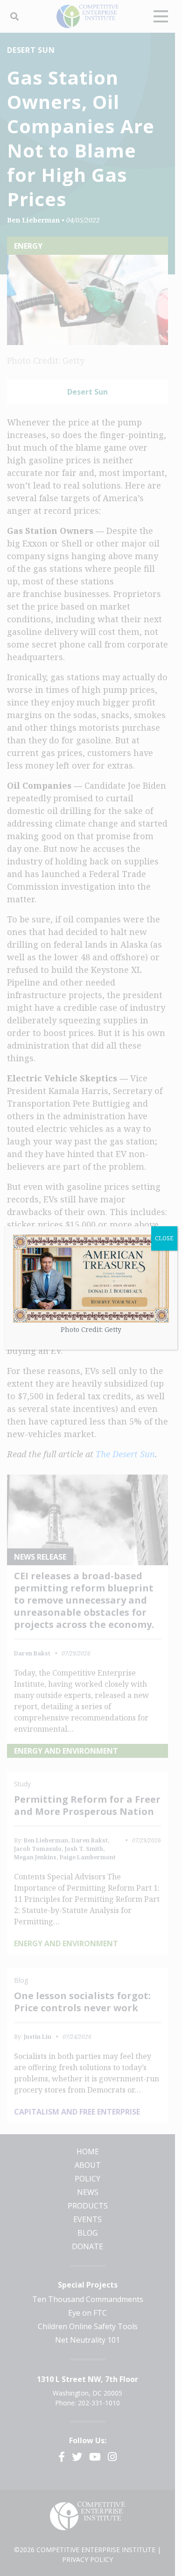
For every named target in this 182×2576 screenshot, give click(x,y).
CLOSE (164, 1238)
